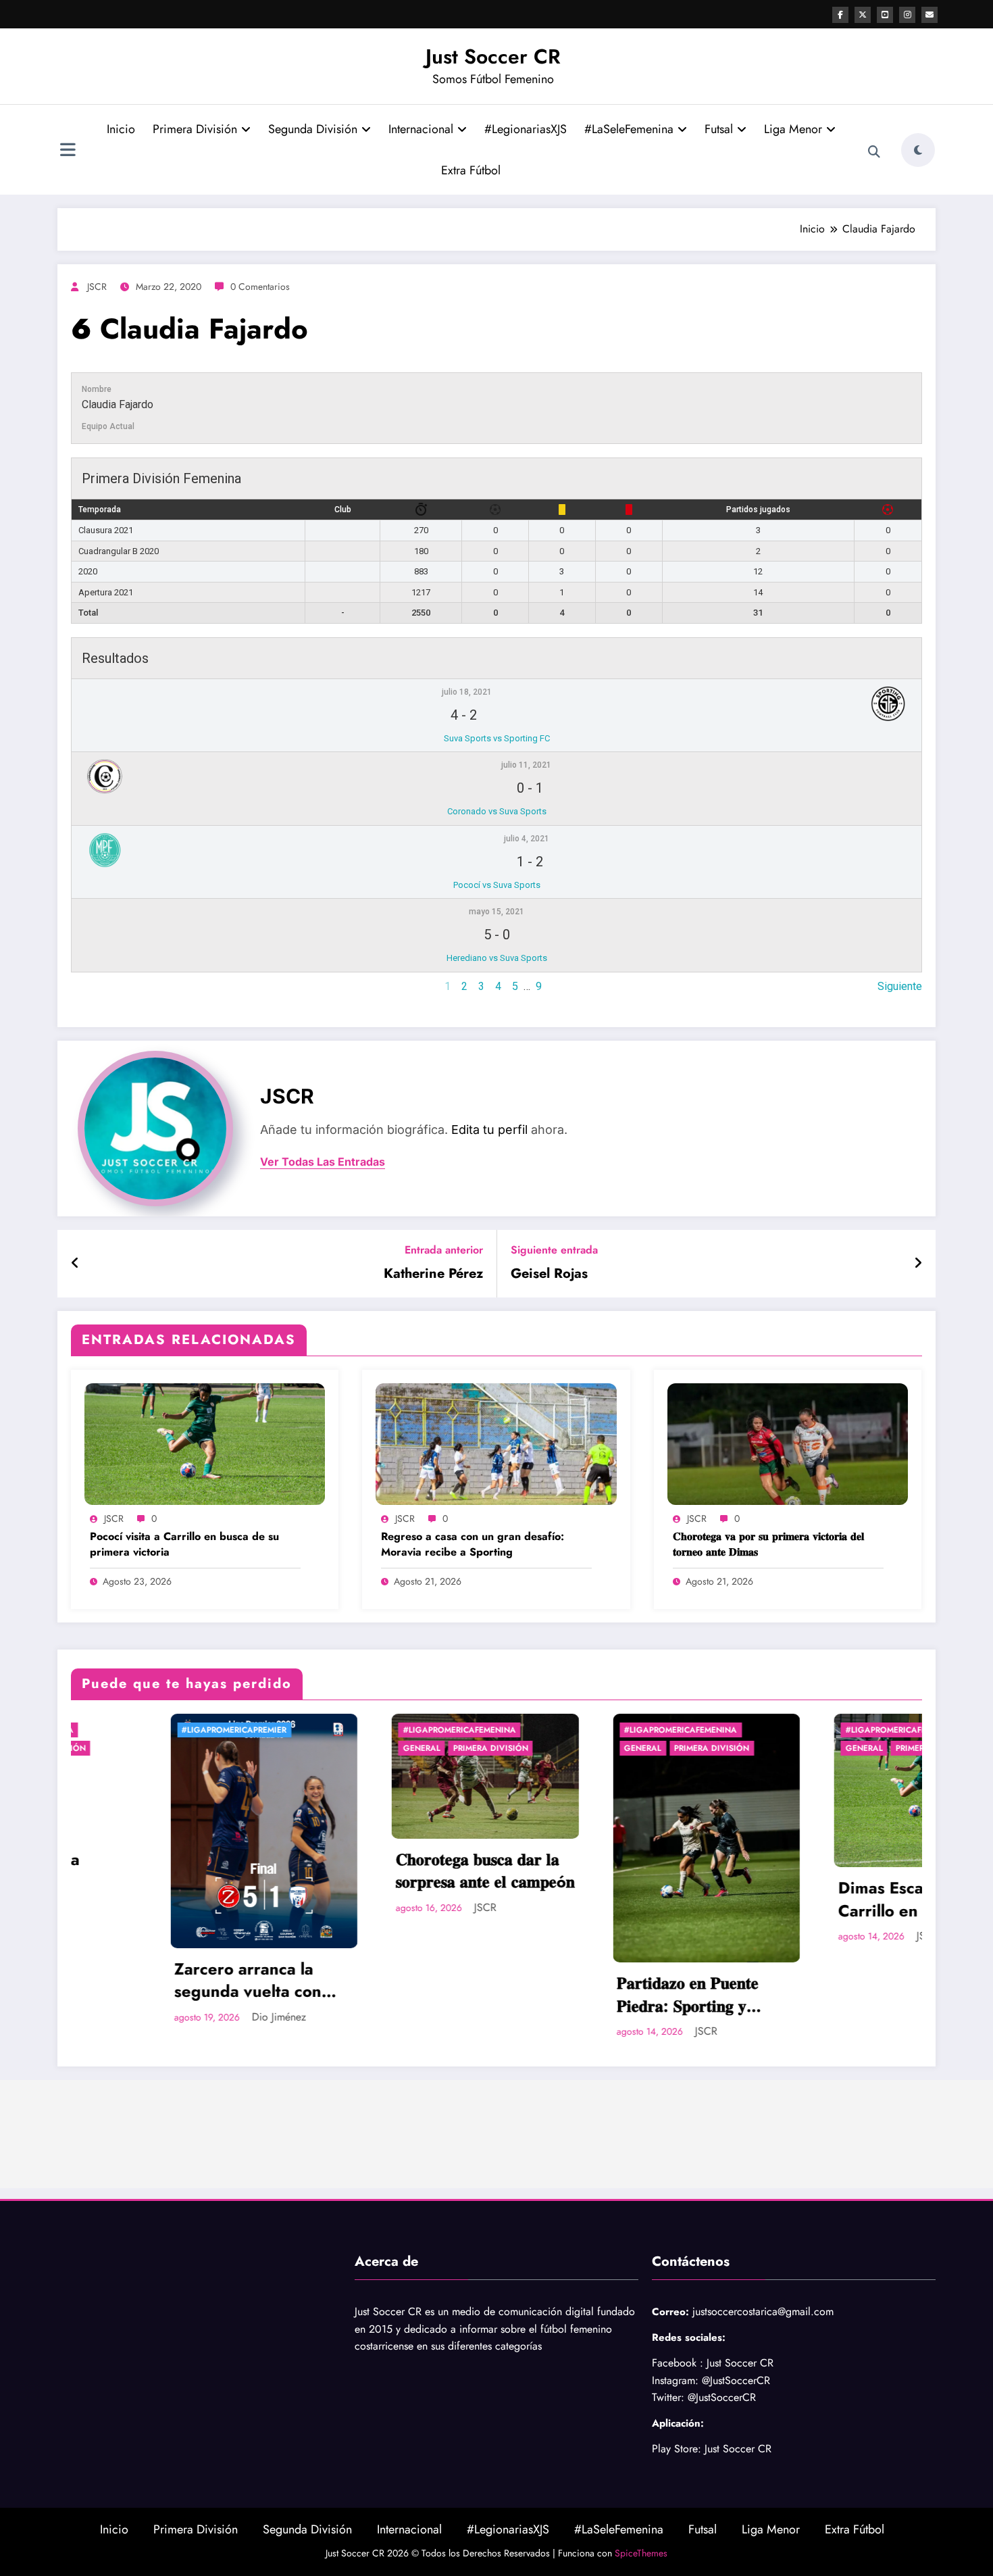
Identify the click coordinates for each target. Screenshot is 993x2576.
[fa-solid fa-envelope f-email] (930, 15)
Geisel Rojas (549, 1274)
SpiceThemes (641, 2553)
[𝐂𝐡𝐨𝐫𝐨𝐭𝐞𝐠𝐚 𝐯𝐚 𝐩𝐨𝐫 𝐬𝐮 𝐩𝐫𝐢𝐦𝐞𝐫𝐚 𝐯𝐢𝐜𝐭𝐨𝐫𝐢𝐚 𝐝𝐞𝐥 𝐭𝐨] (788, 1442)
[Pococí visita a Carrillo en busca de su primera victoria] (205, 1442)
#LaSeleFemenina (629, 129)
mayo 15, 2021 (496, 912)
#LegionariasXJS (526, 129)
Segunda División (313, 129)
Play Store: (677, 2449)
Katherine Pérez (433, 1274)
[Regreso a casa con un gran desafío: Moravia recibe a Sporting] (496, 1442)
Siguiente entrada (554, 1250)
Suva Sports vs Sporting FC (497, 738)
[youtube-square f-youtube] (885, 15)
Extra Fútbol (471, 170)
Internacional (421, 129)
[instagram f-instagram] (907, 15)
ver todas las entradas (323, 1162)
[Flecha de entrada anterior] (75, 1264)
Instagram (673, 2380)
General (181, 1748)
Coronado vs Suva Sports (497, 811)
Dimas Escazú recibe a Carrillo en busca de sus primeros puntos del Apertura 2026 (682, 1899)
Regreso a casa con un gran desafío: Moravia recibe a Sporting (473, 1544)
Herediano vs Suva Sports (497, 958)
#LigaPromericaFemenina (219, 1730)
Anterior (90, 986)
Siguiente (900, 986)
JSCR (97, 287)
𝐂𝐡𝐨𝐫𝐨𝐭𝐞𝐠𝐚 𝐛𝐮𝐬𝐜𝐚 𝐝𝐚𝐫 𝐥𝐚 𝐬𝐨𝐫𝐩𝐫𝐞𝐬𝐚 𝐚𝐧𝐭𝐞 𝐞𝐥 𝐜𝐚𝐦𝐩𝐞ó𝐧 (244, 1871)
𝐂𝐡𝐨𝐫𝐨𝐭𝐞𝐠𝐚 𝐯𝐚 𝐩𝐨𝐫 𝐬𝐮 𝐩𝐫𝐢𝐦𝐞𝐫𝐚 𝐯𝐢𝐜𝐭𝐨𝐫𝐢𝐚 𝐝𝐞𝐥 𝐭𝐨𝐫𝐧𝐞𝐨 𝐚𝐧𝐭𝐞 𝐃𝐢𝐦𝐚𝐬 (768, 1544)
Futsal (719, 129)
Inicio (121, 129)
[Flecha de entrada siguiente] (918, 1264)
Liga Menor (793, 129)
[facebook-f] (840, 15)
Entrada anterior (444, 1250)
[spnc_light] (918, 150)
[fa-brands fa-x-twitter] (863, 15)
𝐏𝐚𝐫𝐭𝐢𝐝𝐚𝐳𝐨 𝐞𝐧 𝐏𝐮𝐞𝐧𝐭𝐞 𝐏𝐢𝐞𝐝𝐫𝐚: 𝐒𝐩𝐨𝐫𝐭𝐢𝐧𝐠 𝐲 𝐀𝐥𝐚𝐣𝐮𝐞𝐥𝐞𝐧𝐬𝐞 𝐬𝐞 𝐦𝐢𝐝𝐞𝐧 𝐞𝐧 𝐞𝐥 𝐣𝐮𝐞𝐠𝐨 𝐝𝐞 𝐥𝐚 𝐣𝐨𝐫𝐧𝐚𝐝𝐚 (459, 1995)
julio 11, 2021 (526, 765)
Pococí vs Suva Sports (497, 885)
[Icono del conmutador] (68, 151)
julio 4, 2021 (527, 839)
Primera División (195, 129)
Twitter (666, 2397)
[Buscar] (874, 152)
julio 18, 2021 (467, 692)
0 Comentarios (260, 287)
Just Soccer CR (493, 56)
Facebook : (678, 2363)
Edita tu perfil (489, 1130)
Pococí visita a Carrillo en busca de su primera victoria (184, 1544)
